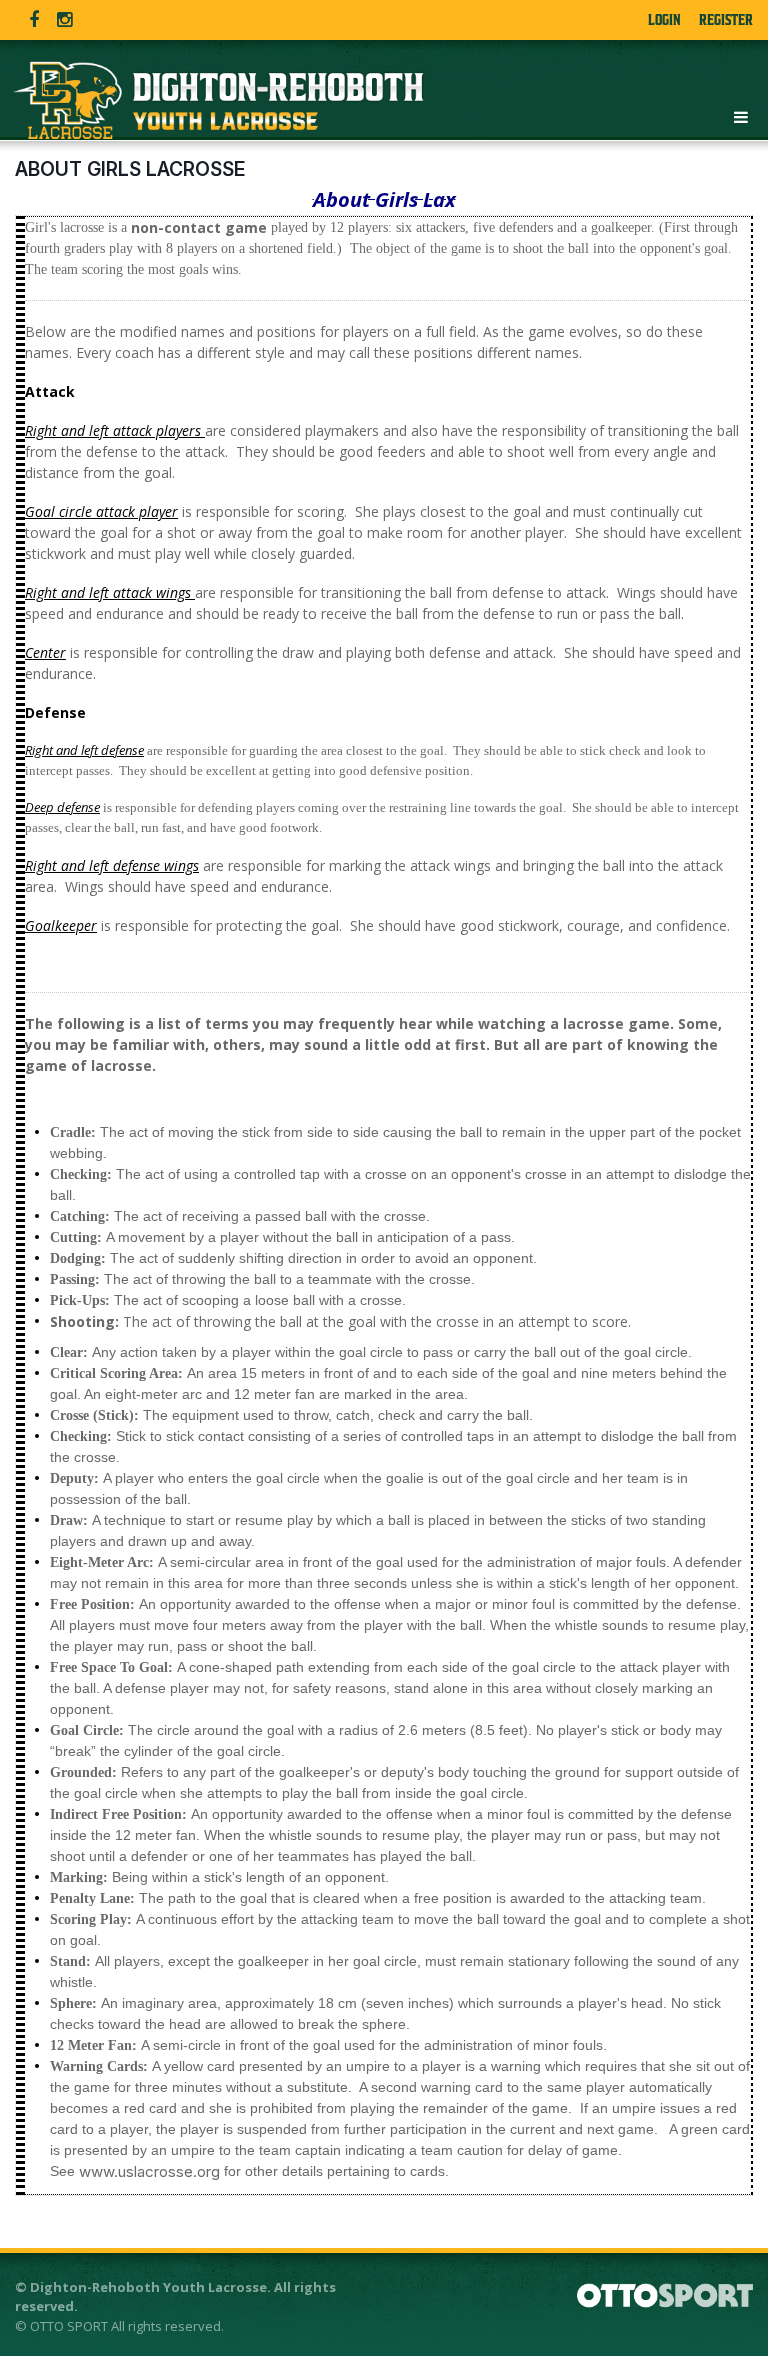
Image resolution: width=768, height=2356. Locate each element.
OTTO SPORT (69, 2326)
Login (664, 20)
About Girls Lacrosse (130, 169)
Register (726, 20)
